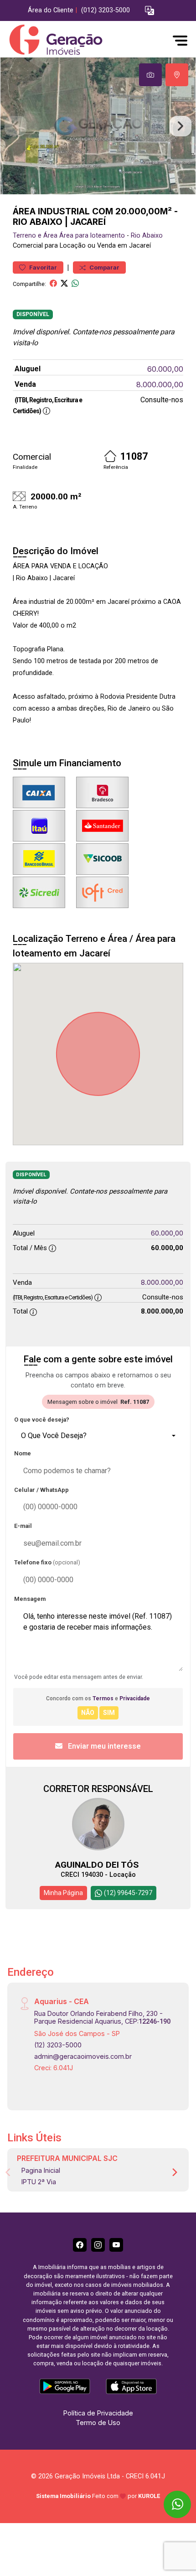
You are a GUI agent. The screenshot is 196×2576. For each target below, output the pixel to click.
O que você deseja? (42, 1420)
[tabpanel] (98, 126)
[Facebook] (80, 2245)
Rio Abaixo (147, 236)
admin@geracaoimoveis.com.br (83, 2056)
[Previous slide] (15, 126)
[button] (150, 11)
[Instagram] (98, 2245)
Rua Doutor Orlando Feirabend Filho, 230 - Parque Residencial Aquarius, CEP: (102, 2017)
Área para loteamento (92, 236)
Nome (23, 1453)
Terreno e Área (35, 236)
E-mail (23, 1526)
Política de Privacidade (98, 2413)
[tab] (150, 75)
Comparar (104, 267)
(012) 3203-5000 (106, 10)
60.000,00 (165, 369)
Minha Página (63, 1893)
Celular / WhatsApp (41, 1490)
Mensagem (30, 1599)
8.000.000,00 (160, 384)
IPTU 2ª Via (39, 2182)
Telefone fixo (47, 1562)
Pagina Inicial (41, 2170)
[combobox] (98, 1436)
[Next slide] (181, 126)
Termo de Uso (98, 2423)
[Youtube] (116, 2245)
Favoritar (42, 267)
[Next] (174, 2172)
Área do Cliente (51, 10)
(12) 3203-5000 (58, 2045)
